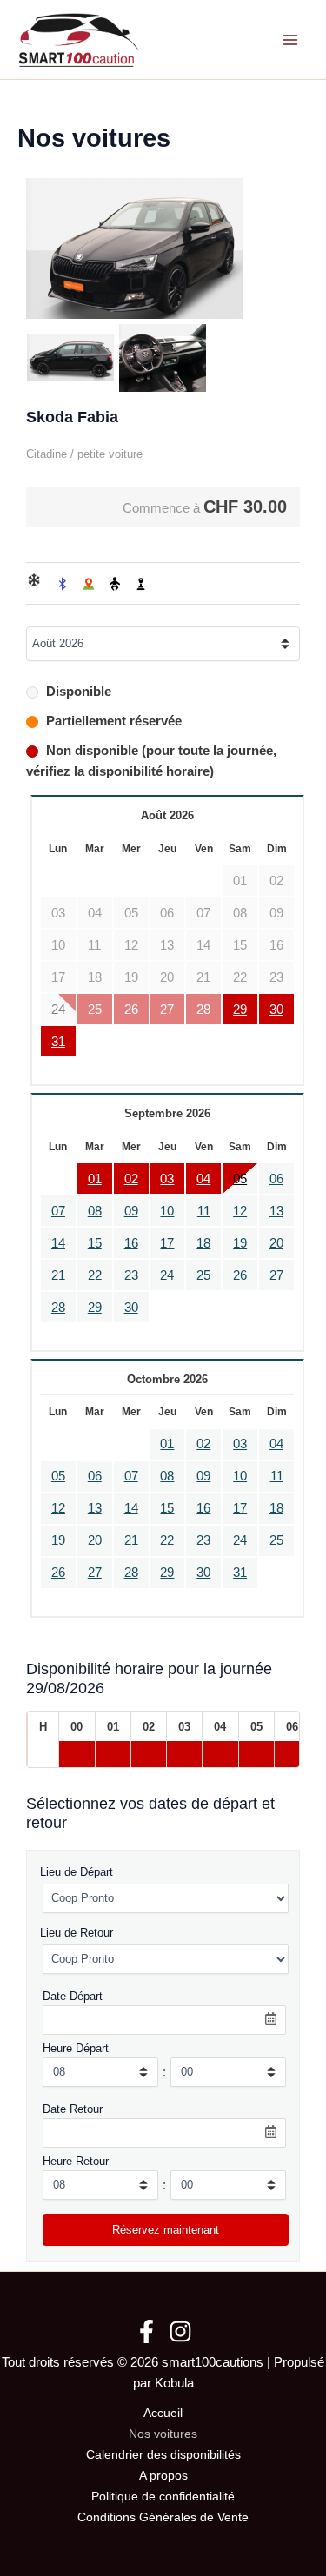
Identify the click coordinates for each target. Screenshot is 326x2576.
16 (131, 1243)
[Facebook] (146, 2331)
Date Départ (73, 1996)
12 (240, 1211)
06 (276, 1179)
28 (58, 1308)
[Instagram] (180, 2331)
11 (204, 1211)
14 (58, 1243)
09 (131, 1211)
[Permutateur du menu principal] (290, 40)
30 (276, 1010)
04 (203, 1179)
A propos (163, 2476)
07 (58, 1211)
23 (131, 1275)
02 (131, 1179)
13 (276, 1211)
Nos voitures (163, 2434)
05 (240, 1179)
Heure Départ (76, 2048)
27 (276, 1275)
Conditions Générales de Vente (163, 2517)
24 (167, 1275)
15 (95, 1243)
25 (203, 1275)
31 (58, 1042)
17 (167, 1243)
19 (240, 1243)
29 (240, 1010)
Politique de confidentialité (163, 2497)
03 (167, 1179)
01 (95, 1179)
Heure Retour (76, 2161)
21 (58, 1275)
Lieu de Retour (77, 1933)
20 (276, 1243)
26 (240, 1275)
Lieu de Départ (77, 1872)
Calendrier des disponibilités (163, 2455)
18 (203, 1243)
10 (167, 1211)
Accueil (163, 2413)
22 (95, 1275)
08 (95, 1211)
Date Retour (73, 2109)
